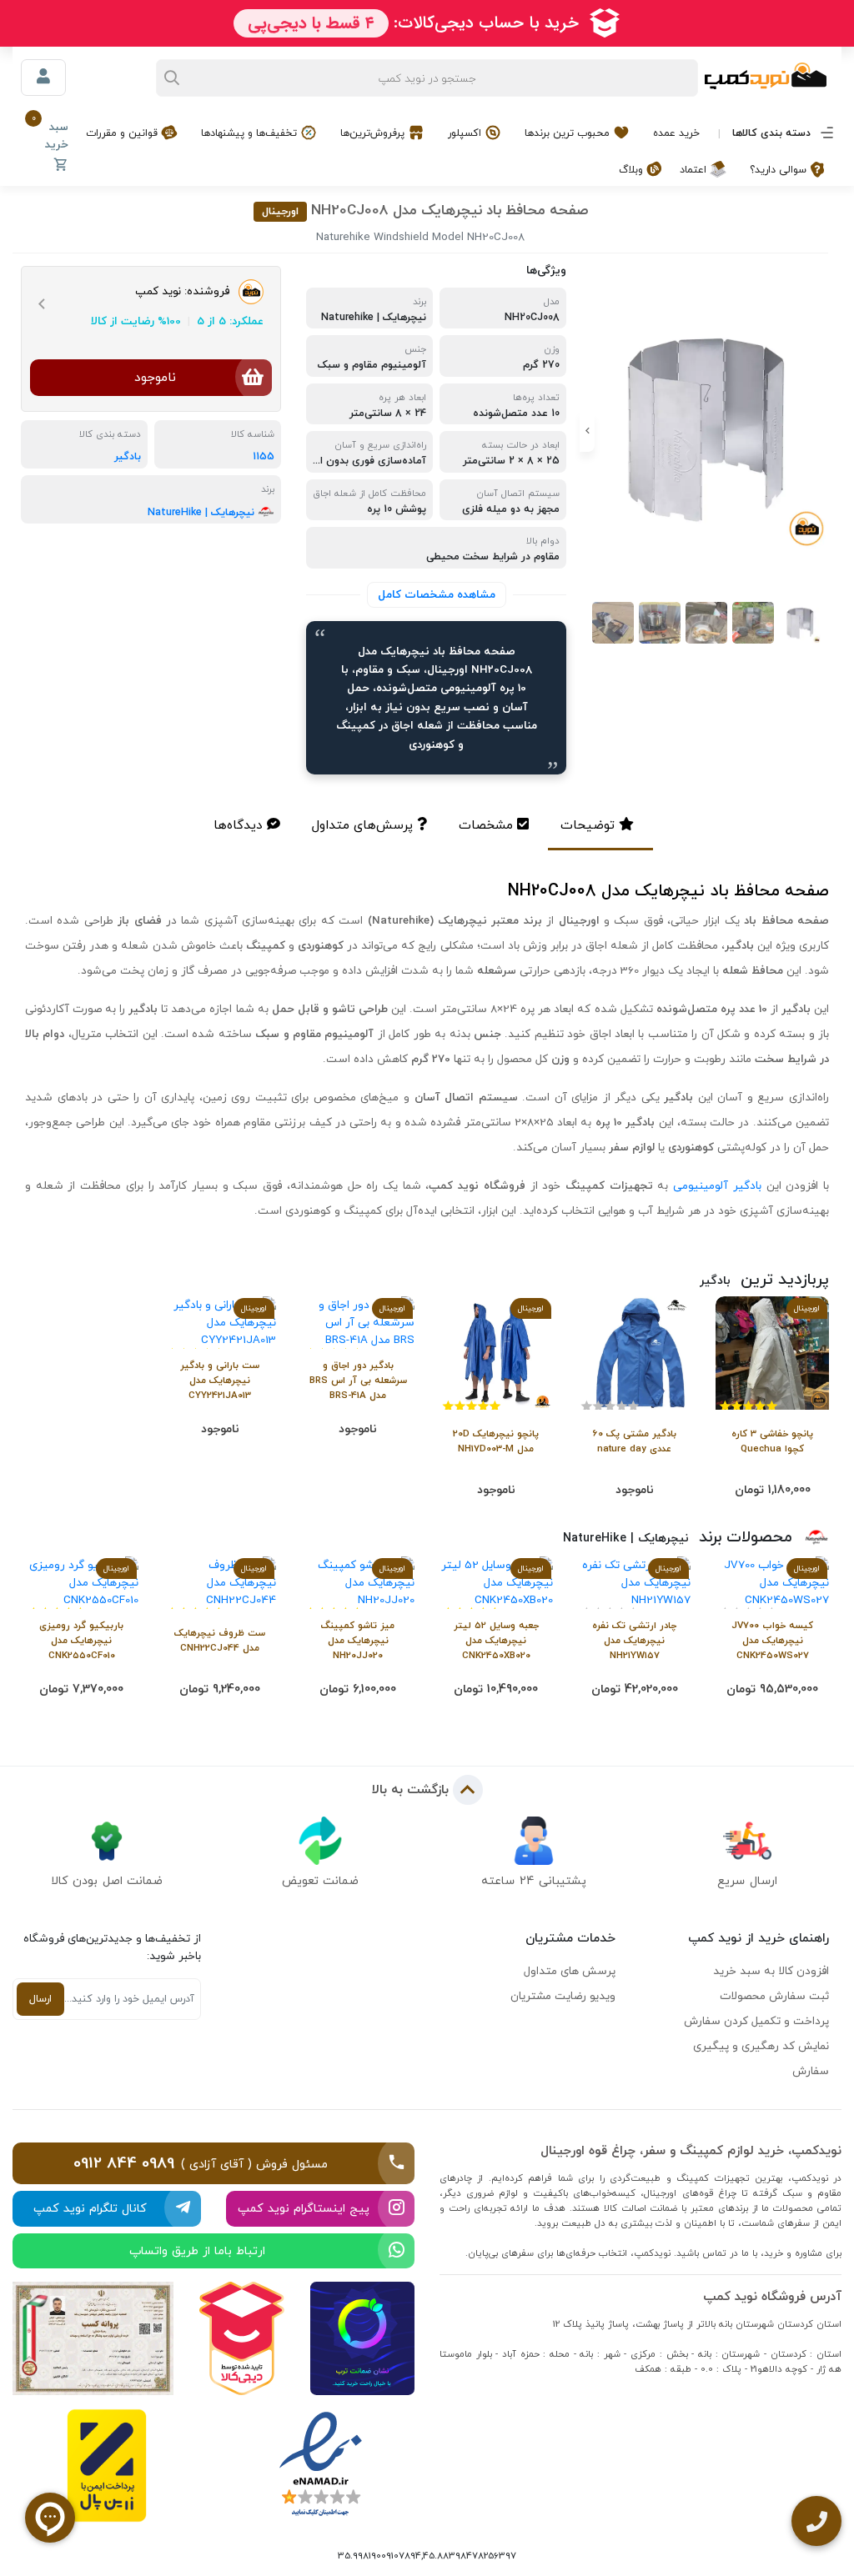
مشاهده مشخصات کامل (437, 594)
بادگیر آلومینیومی (717, 1185)
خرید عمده (676, 133)
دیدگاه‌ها (238, 825)
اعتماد (695, 170)
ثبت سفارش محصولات (774, 1996)
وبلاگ (633, 170)
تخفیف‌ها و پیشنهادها (251, 133)
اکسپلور (466, 133)
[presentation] (825, 431)
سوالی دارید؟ (780, 170)
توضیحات (588, 825)
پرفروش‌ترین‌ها (374, 133)
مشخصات (486, 825)
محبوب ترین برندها (569, 133)
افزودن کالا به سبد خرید (771, 1971)
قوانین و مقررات (123, 133)
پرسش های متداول (570, 1971)
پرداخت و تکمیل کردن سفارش (756, 2021)
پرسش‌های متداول (362, 825)
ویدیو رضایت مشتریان (563, 1996)
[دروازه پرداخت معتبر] (107, 2466)
